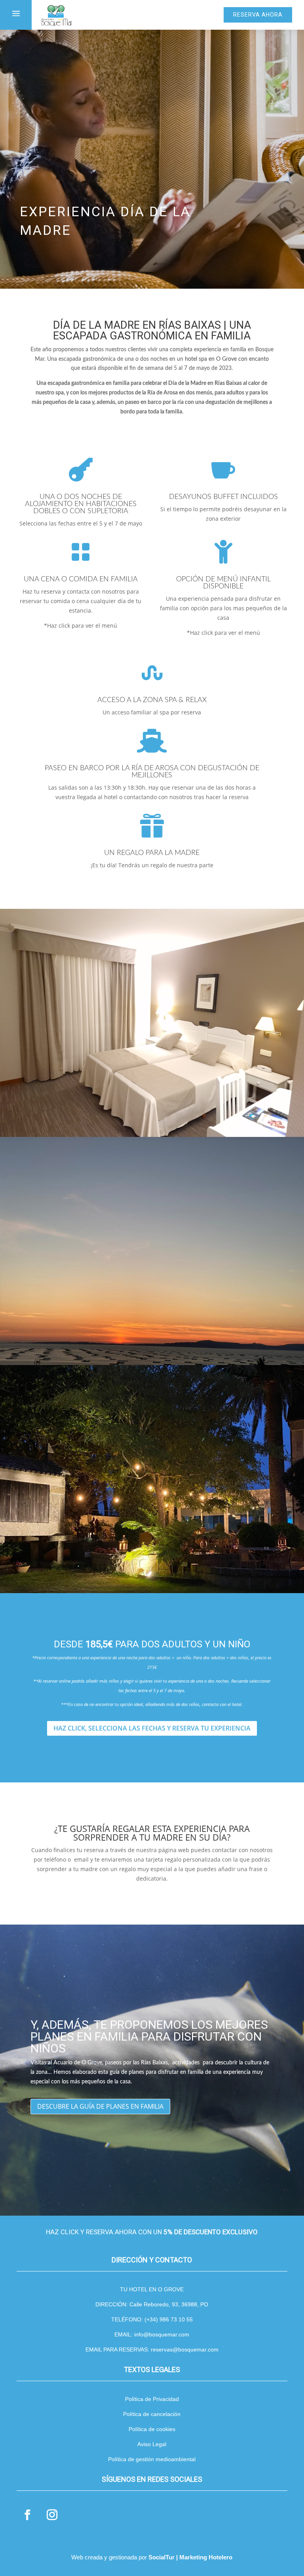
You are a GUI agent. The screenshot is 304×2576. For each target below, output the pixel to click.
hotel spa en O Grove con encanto (227, 359)
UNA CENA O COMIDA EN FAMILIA (81, 579)
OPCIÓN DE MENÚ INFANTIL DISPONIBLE (223, 583)
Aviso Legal (152, 2444)
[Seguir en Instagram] (52, 2515)
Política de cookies (152, 2429)
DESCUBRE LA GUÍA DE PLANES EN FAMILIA (100, 2106)
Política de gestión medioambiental (152, 2459)
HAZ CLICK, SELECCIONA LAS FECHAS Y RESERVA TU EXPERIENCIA (152, 1728)
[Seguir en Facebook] (27, 2515)
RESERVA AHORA (258, 15)
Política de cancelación (152, 2414)
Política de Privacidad (152, 2399)
